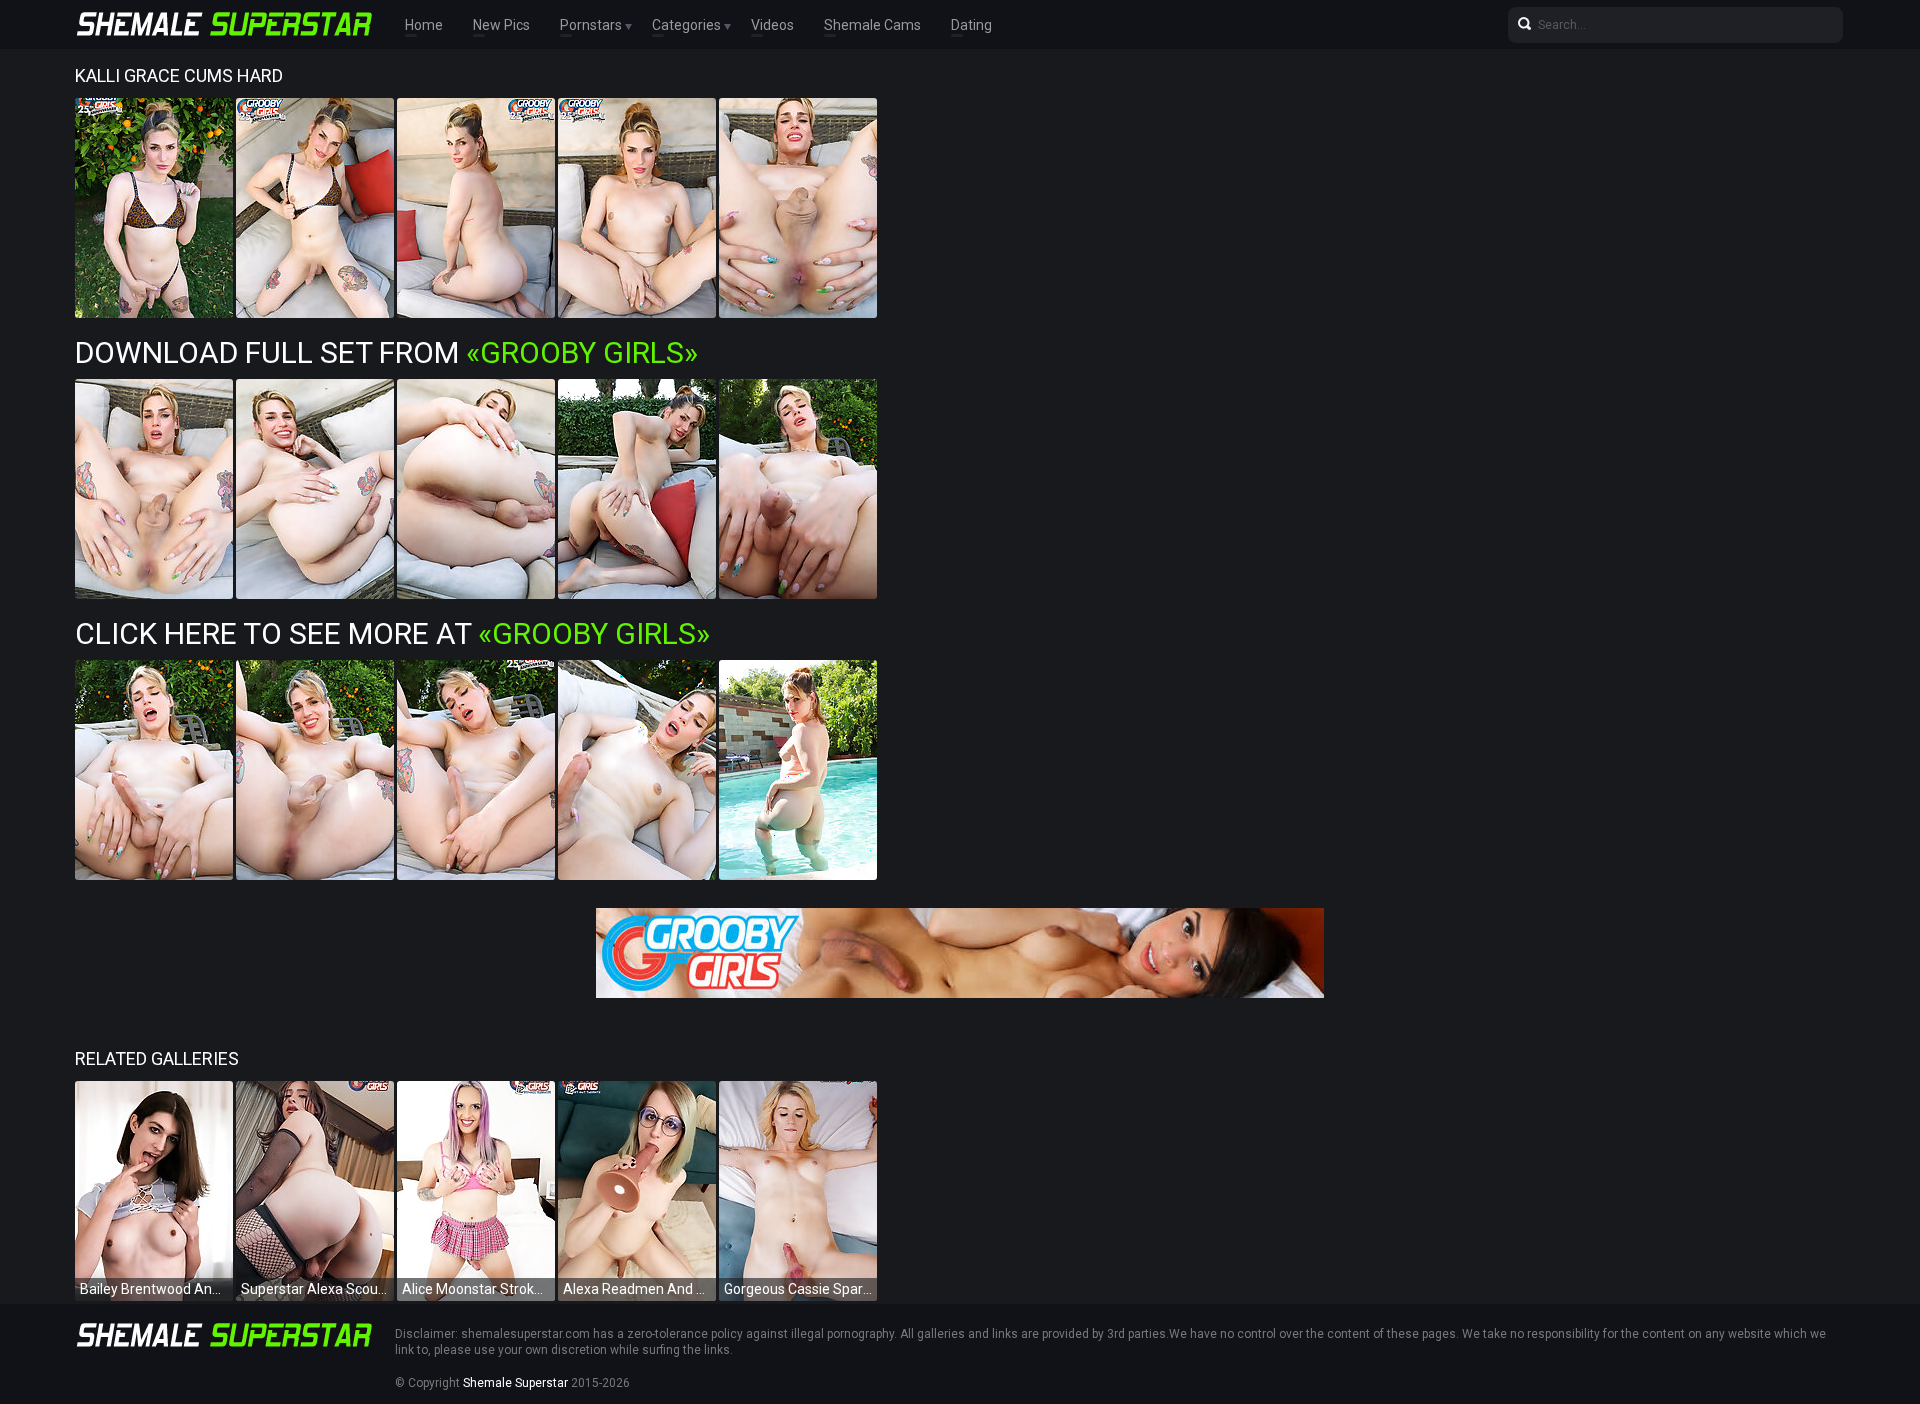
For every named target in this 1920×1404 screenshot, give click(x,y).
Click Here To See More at (392, 633)
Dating (971, 25)
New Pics (501, 25)
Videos (772, 25)
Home (424, 25)
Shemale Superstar (515, 1383)
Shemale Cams (872, 25)
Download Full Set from (386, 352)
